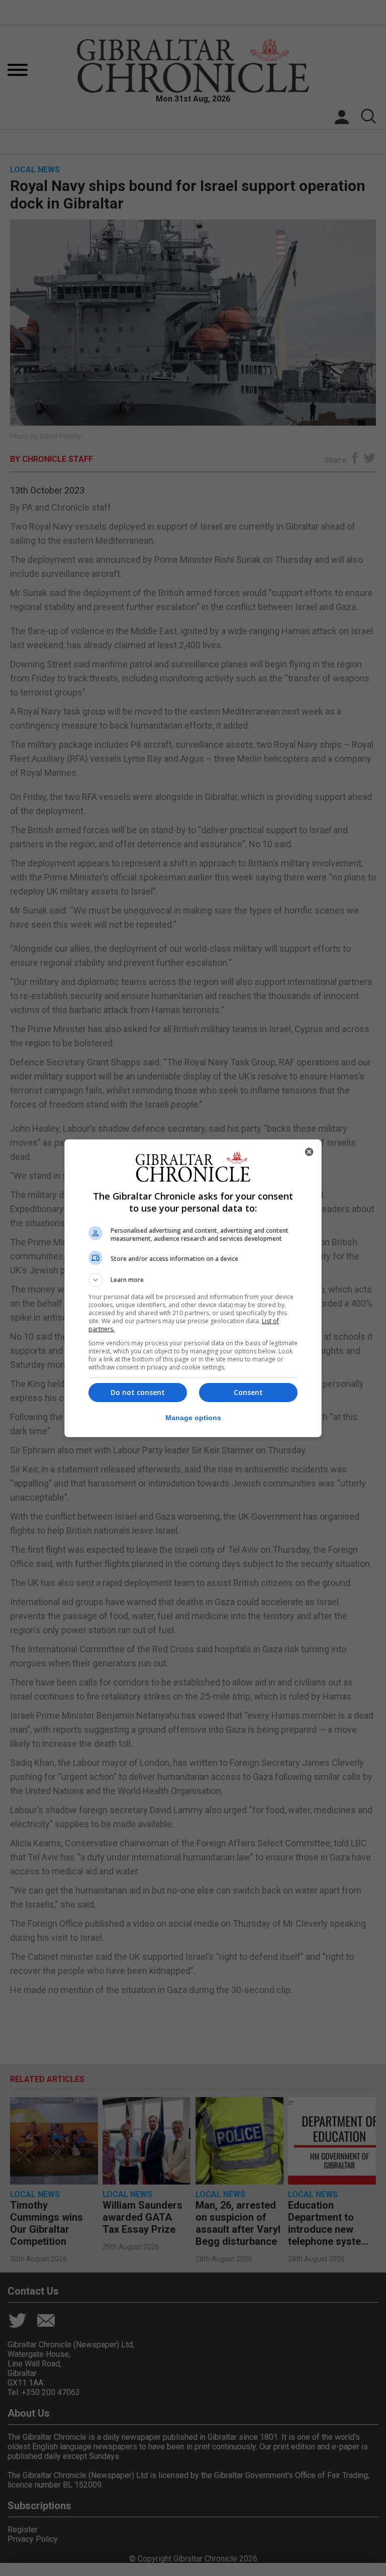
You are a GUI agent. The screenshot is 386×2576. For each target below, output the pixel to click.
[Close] (309, 1152)
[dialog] (193, 1288)
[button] (193, 1280)
